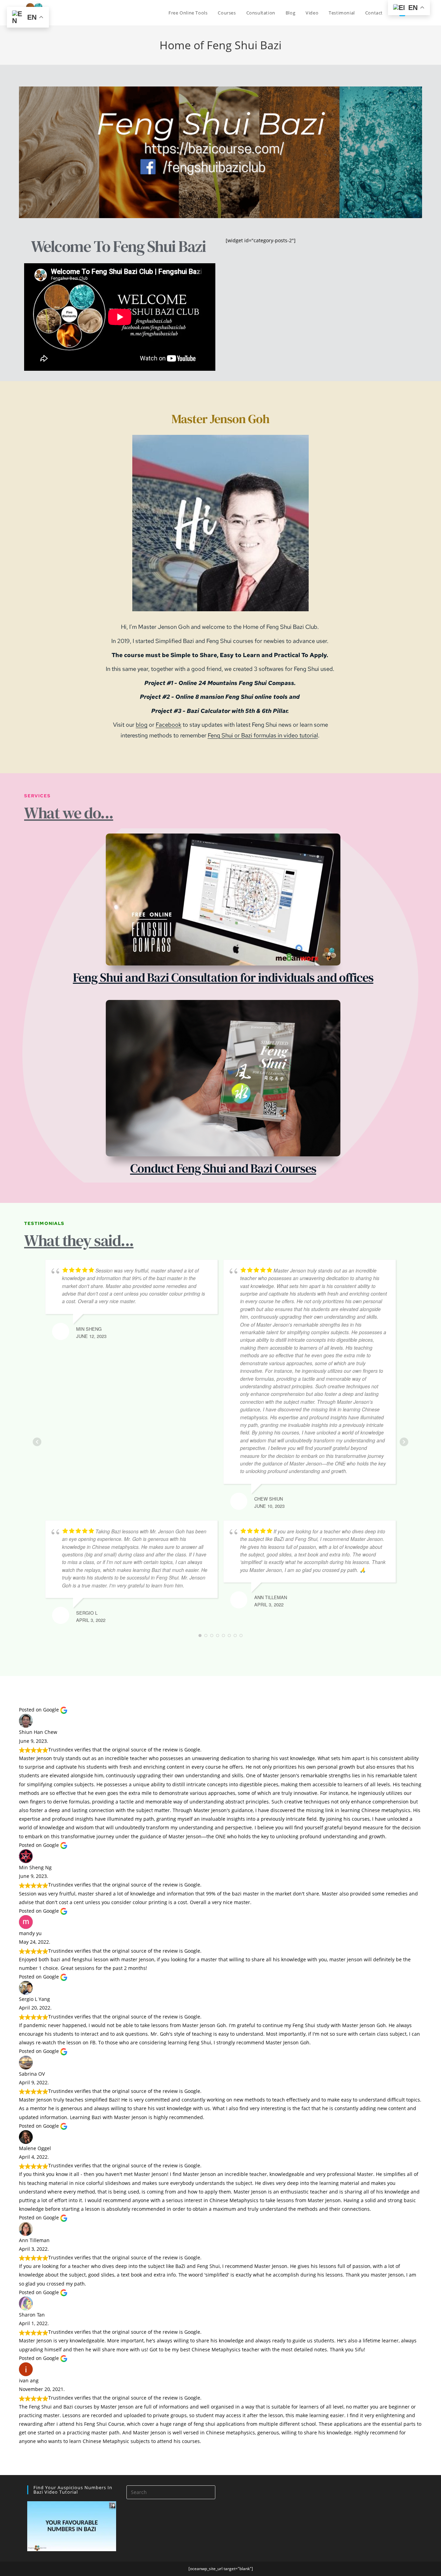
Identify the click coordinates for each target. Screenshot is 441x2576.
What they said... (79, 1240)
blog (142, 725)
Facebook (168, 725)
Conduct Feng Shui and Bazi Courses (223, 1168)
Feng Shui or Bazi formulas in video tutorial (263, 735)
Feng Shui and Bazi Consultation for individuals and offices (223, 977)
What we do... (69, 813)
